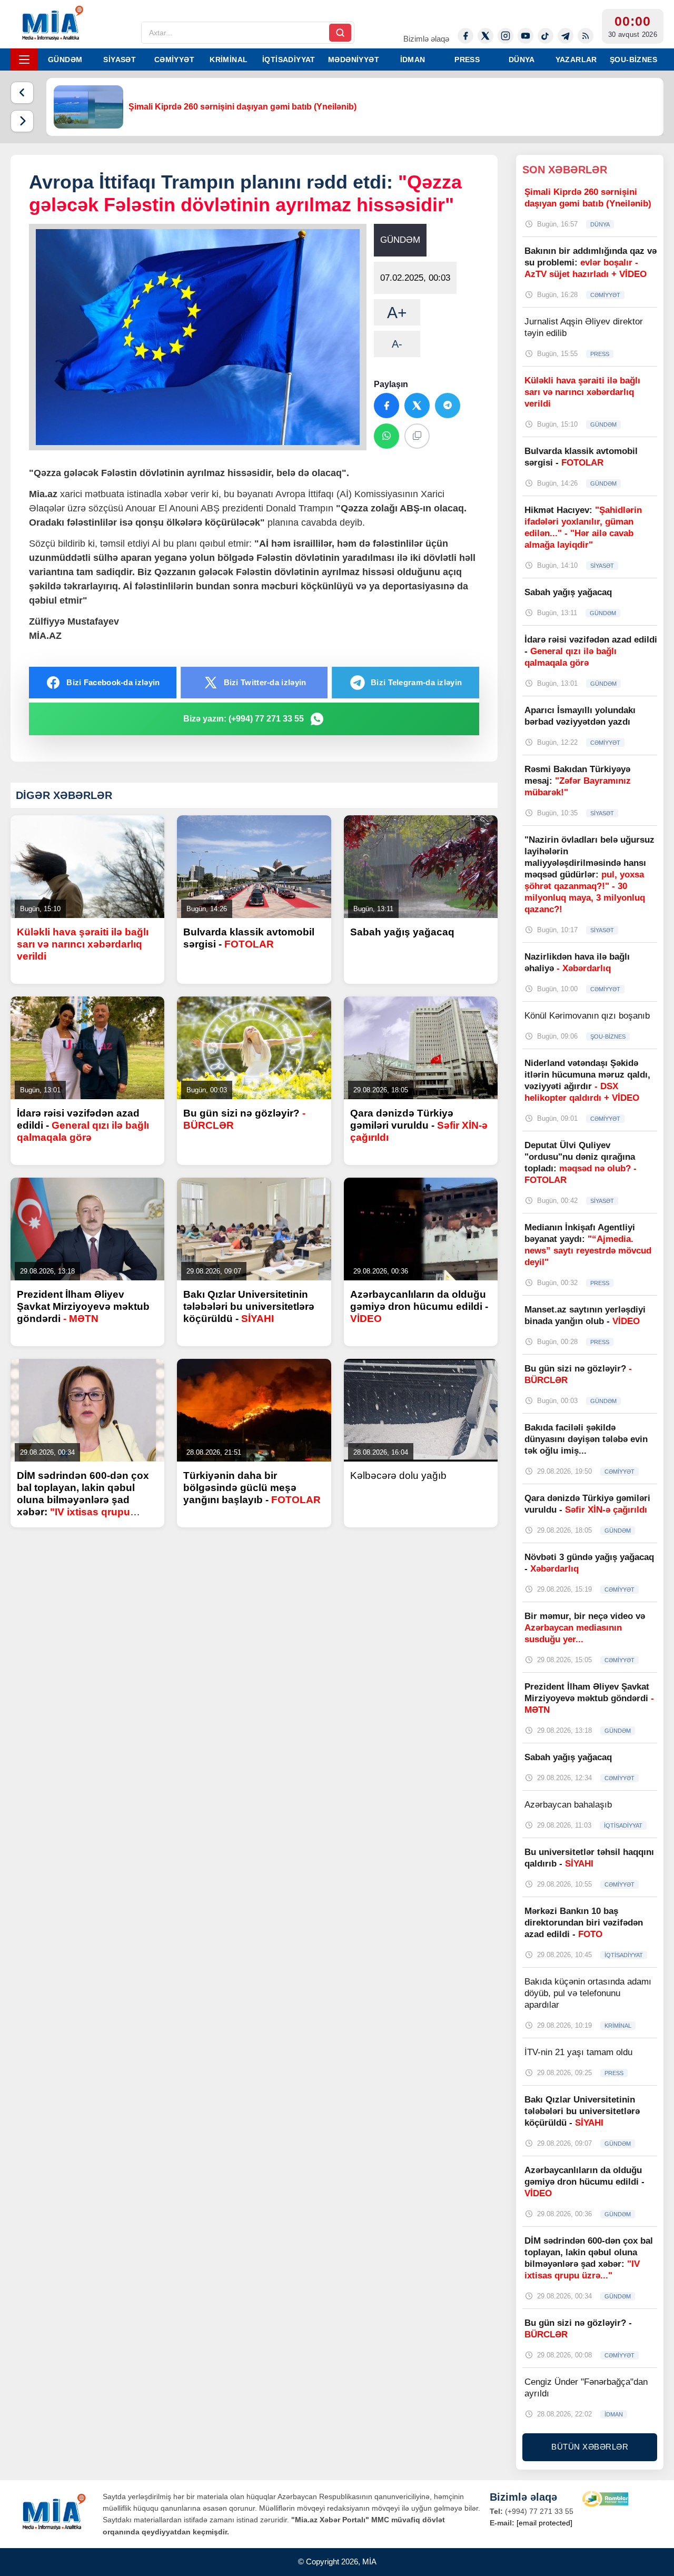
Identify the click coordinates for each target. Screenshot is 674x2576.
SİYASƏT (120, 60)
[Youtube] (526, 36)
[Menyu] (24, 60)
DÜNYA (522, 60)
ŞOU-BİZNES (633, 60)
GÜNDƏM (65, 60)
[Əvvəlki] (22, 93)
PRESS (467, 60)
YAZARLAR (576, 60)
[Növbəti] (22, 121)
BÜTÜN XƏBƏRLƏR (590, 2447)
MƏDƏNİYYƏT (354, 60)
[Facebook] (465, 36)
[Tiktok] (546, 36)
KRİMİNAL (229, 60)
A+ (397, 313)
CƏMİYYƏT (174, 60)
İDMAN (413, 60)
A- (397, 344)
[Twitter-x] (485, 36)
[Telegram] (566, 36)
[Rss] (586, 36)
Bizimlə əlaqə (426, 39)
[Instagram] (506, 36)
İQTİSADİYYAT (289, 60)
